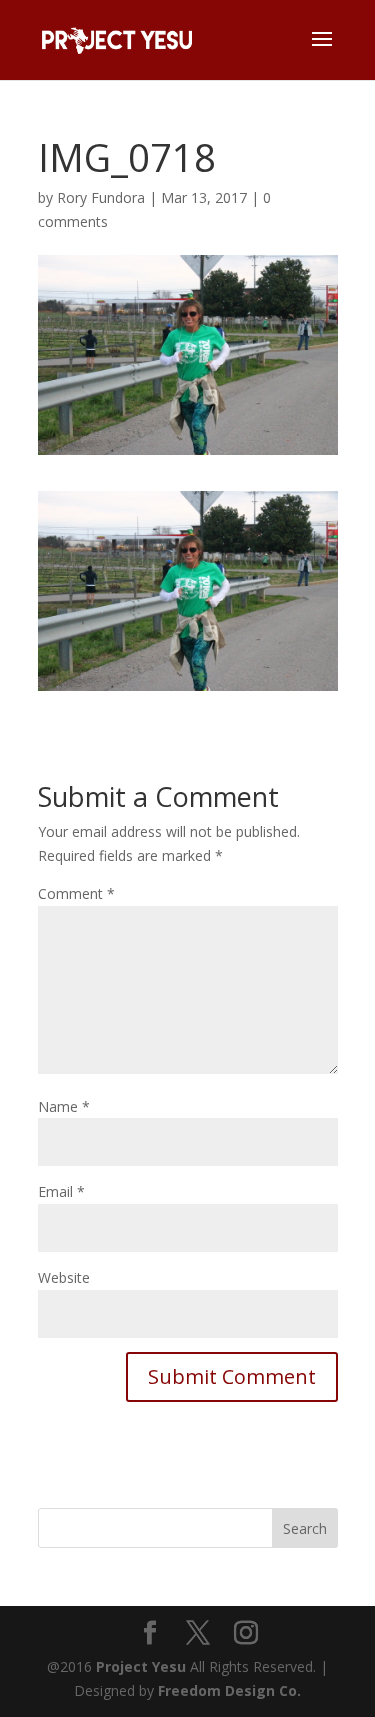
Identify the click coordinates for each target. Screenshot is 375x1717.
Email (61, 1191)
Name (64, 1106)
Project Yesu (141, 1666)
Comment (76, 893)
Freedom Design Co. (229, 1690)
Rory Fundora (101, 197)
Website (64, 1277)
